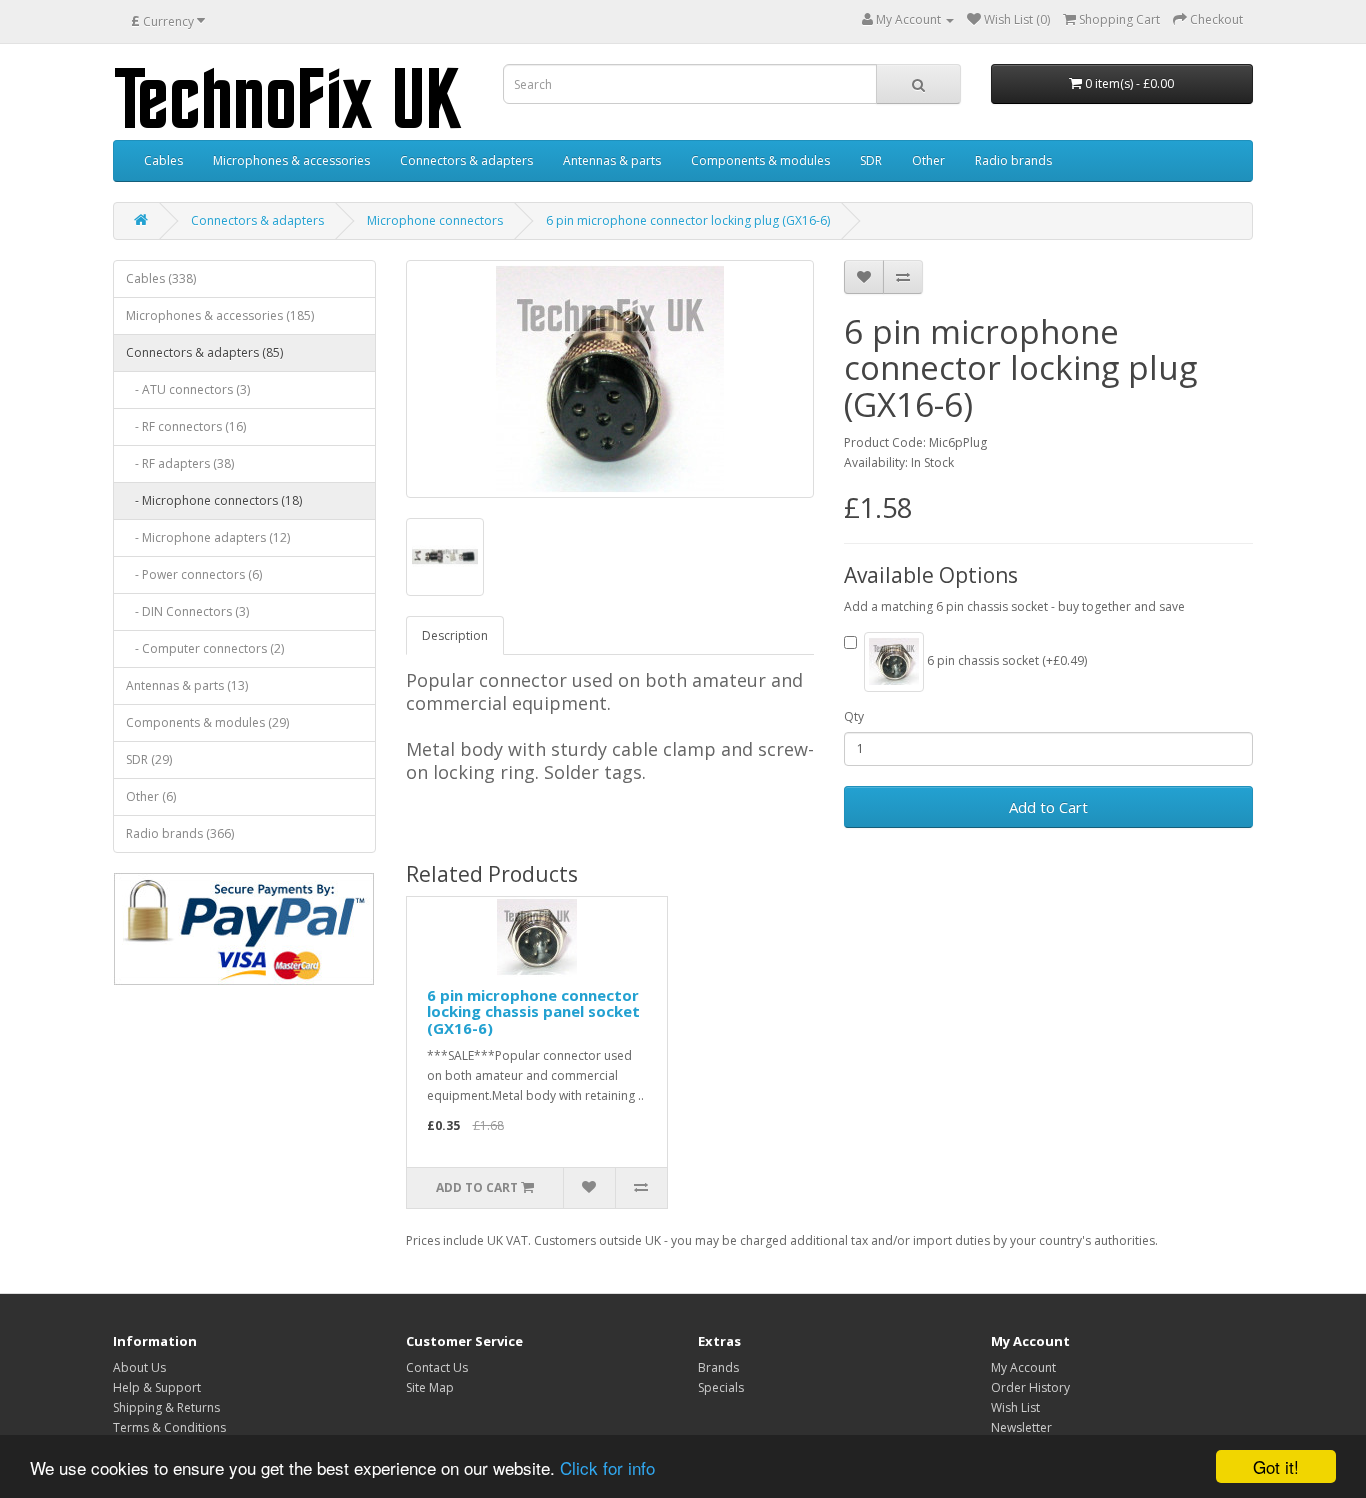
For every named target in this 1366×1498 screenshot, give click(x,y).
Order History (1030, 1387)
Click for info (607, 1467)
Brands (718, 1367)
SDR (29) (149, 759)
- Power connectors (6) (194, 574)
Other (928, 160)
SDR (871, 160)
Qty (854, 716)
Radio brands (1013, 160)
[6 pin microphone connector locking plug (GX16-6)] (610, 379)
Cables (163, 160)
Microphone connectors (435, 220)
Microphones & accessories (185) (220, 315)
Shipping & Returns (166, 1407)
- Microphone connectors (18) (214, 500)
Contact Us (437, 1367)
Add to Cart (1048, 807)
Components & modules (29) (207, 722)
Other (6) (151, 796)
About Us (139, 1367)
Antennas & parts (612, 160)
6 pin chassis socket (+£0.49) (1005, 660)
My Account (1023, 1367)
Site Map (430, 1387)
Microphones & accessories (291, 160)
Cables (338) (161, 278)
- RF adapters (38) (180, 463)
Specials (721, 1387)
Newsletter (1021, 1427)
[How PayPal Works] (244, 929)
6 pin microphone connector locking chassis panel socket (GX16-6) (533, 1011)
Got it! (1276, 1466)
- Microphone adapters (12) (208, 537)
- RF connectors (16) (186, 426)
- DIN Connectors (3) (187, 611)
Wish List (1015, 1407)
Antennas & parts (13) (187, 685)
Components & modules (760, 160)
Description (455, 635)
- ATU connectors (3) (188, 389)
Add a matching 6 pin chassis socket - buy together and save (1014, 606)
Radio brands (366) (180, 833)
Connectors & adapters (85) (204, 352)
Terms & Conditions (169, 1427)
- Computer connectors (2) (205, 648)
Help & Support (157, 1387)
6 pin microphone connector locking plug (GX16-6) (688, 220)
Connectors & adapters (466, 160)
